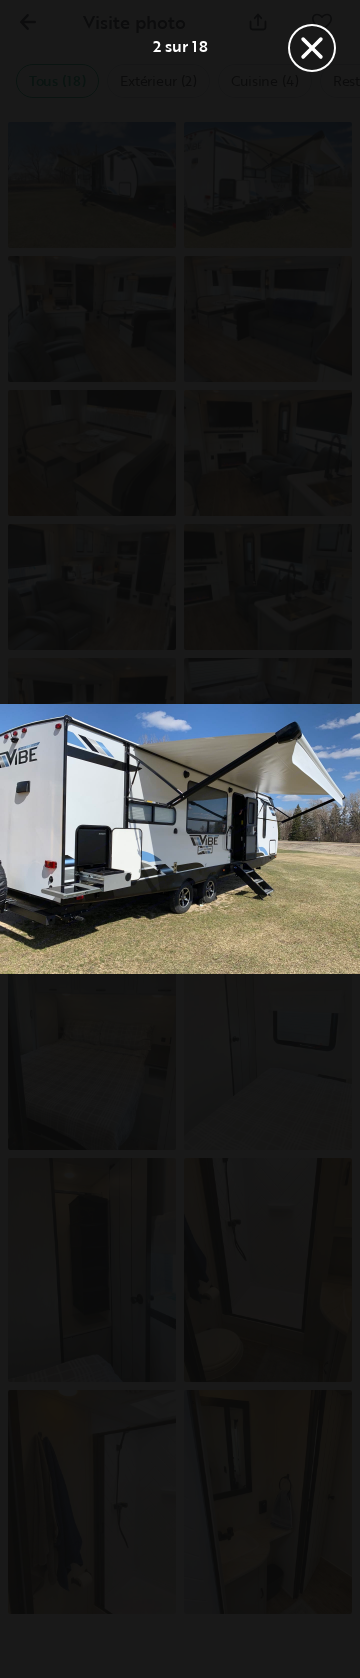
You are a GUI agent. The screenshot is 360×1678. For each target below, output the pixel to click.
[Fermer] (312, 48)
